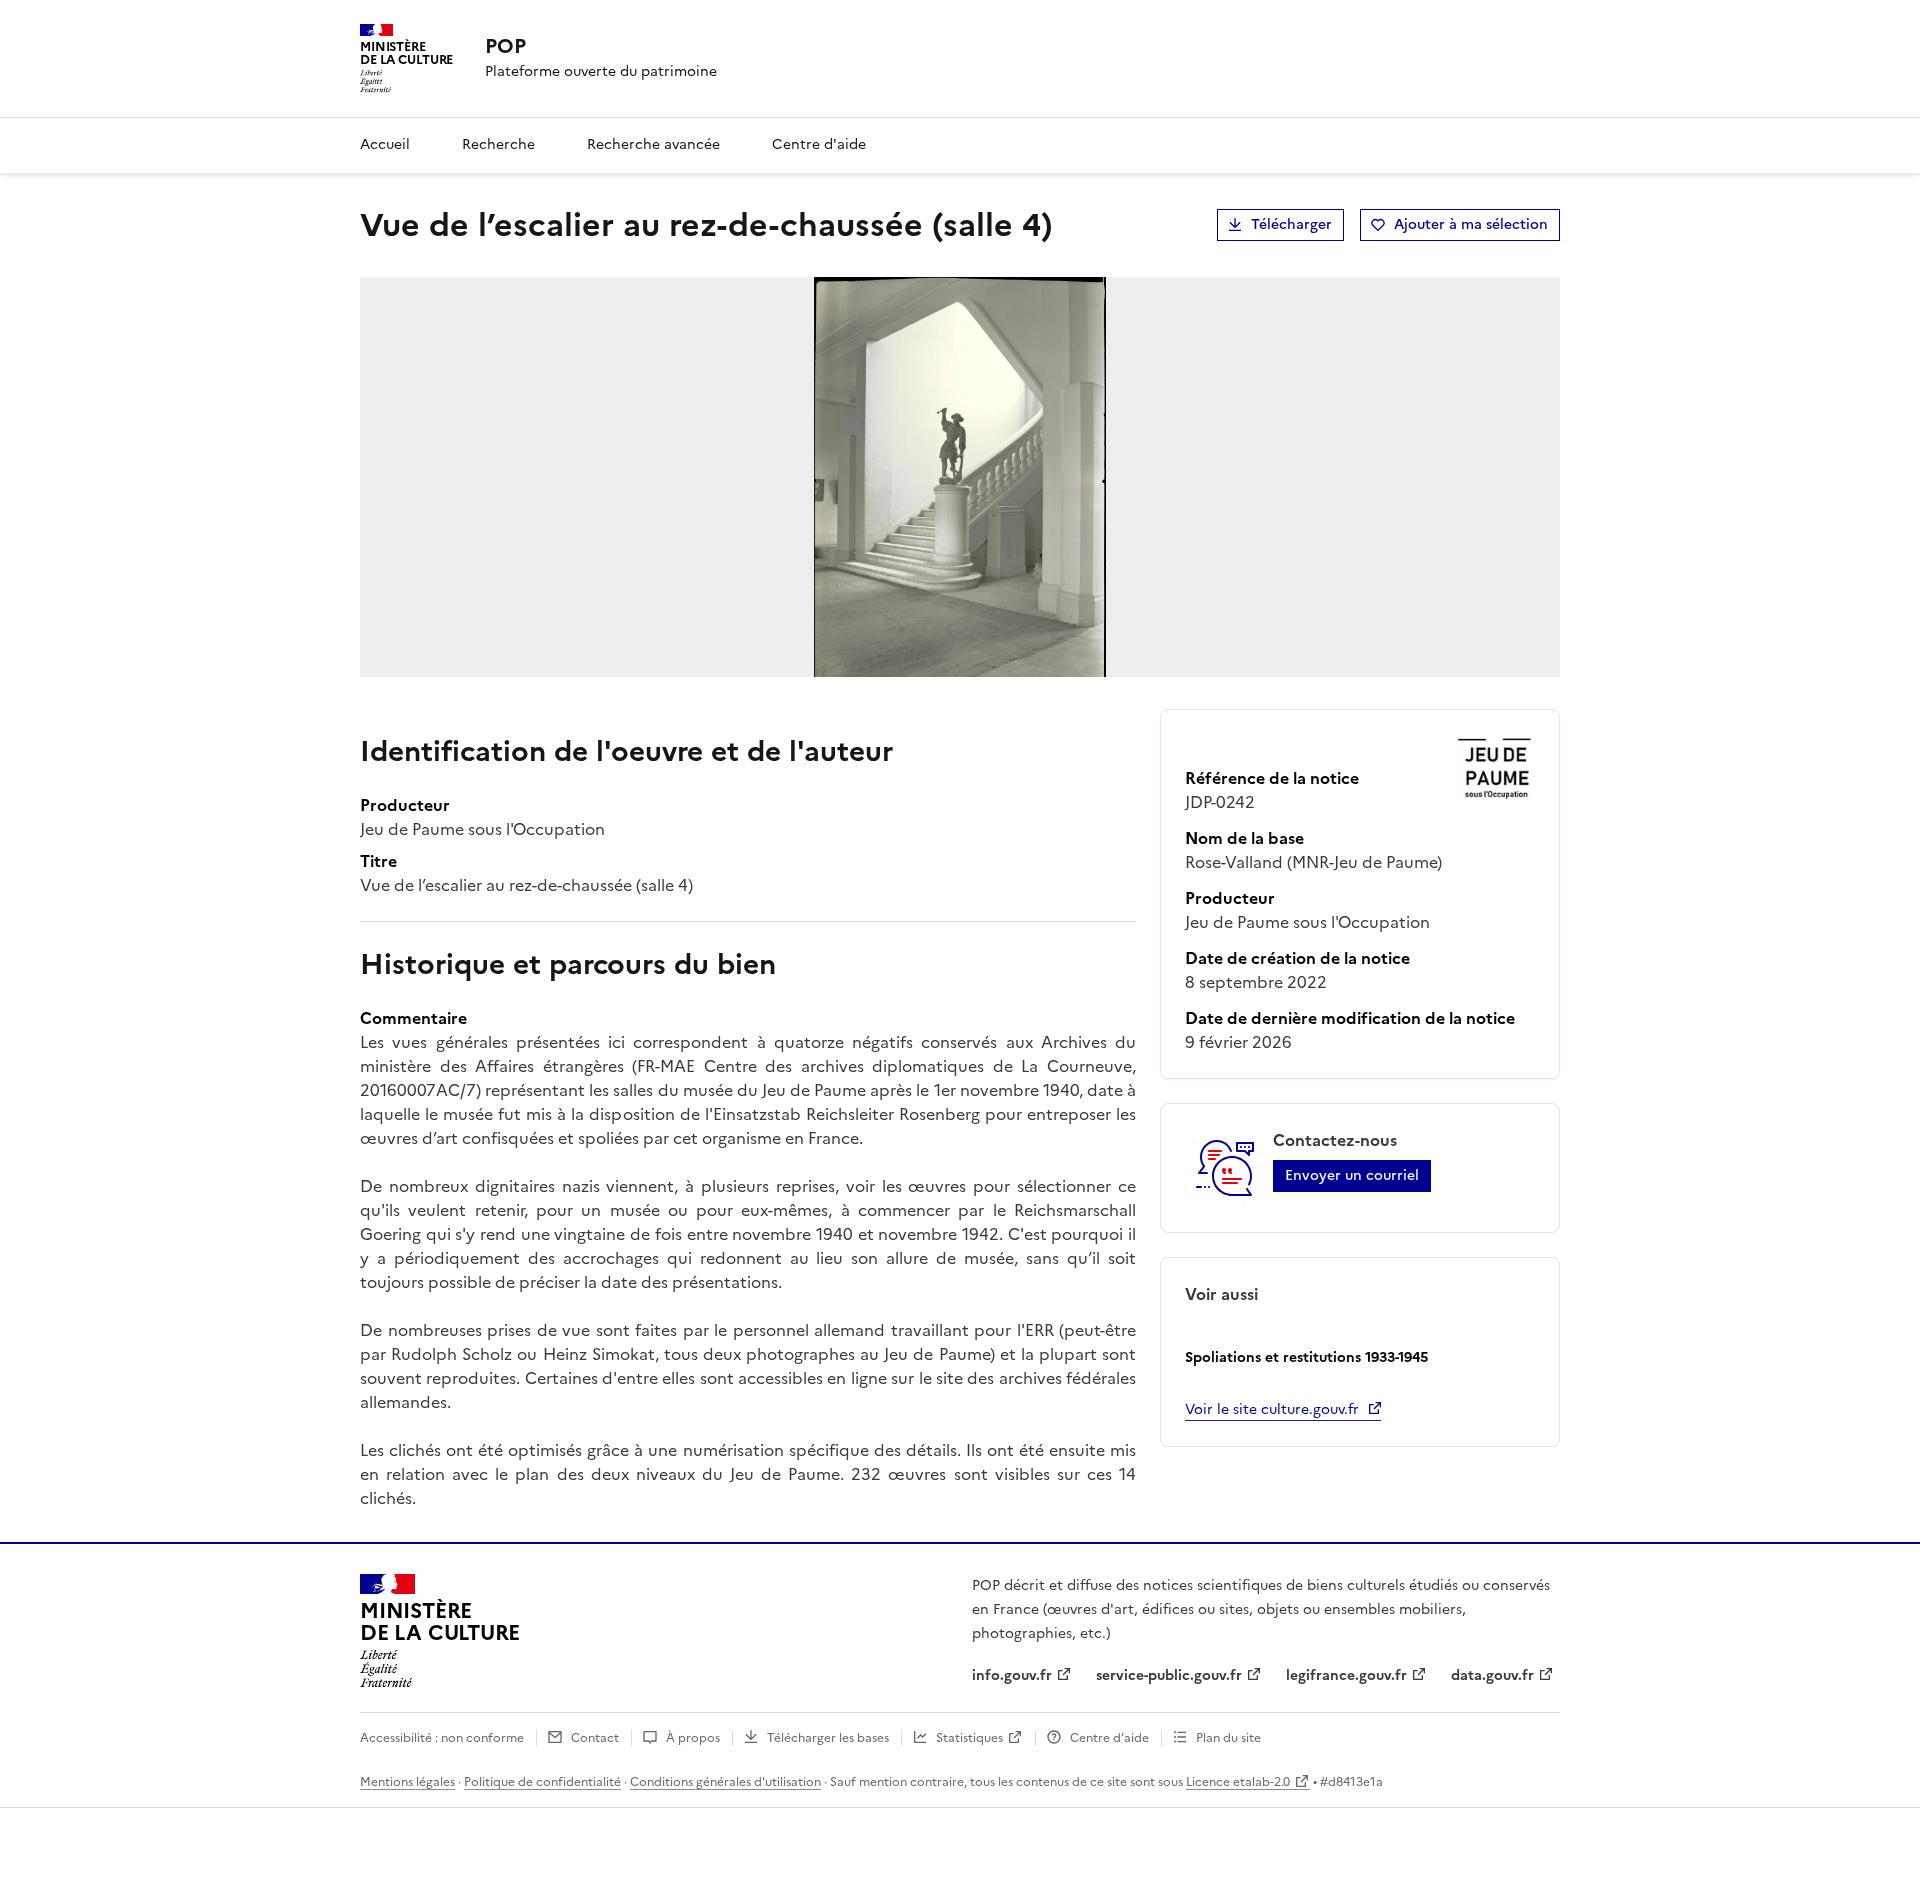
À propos (693, 1738)
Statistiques (969, 1738)
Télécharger (1291, 224)
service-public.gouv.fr (1169, 1675)
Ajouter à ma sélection (1471, 224)
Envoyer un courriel (1352, 1175)
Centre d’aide (1109, 1738)
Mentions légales (407, 1782)
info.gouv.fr (1012, 1675)
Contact (595, 1738)
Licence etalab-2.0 (1238, 1782)
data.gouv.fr (1492, 1675)
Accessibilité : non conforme (442, 1738)
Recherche (498, 144)
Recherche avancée (653, 144)
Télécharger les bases (828, 1738)
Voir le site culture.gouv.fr (1272, 1409)
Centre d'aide (819, 144)
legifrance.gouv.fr (1346, 1675)
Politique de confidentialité (542, 1782)
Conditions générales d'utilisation (725, 1782)
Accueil (385, 144)
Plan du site (1228, 1738)
